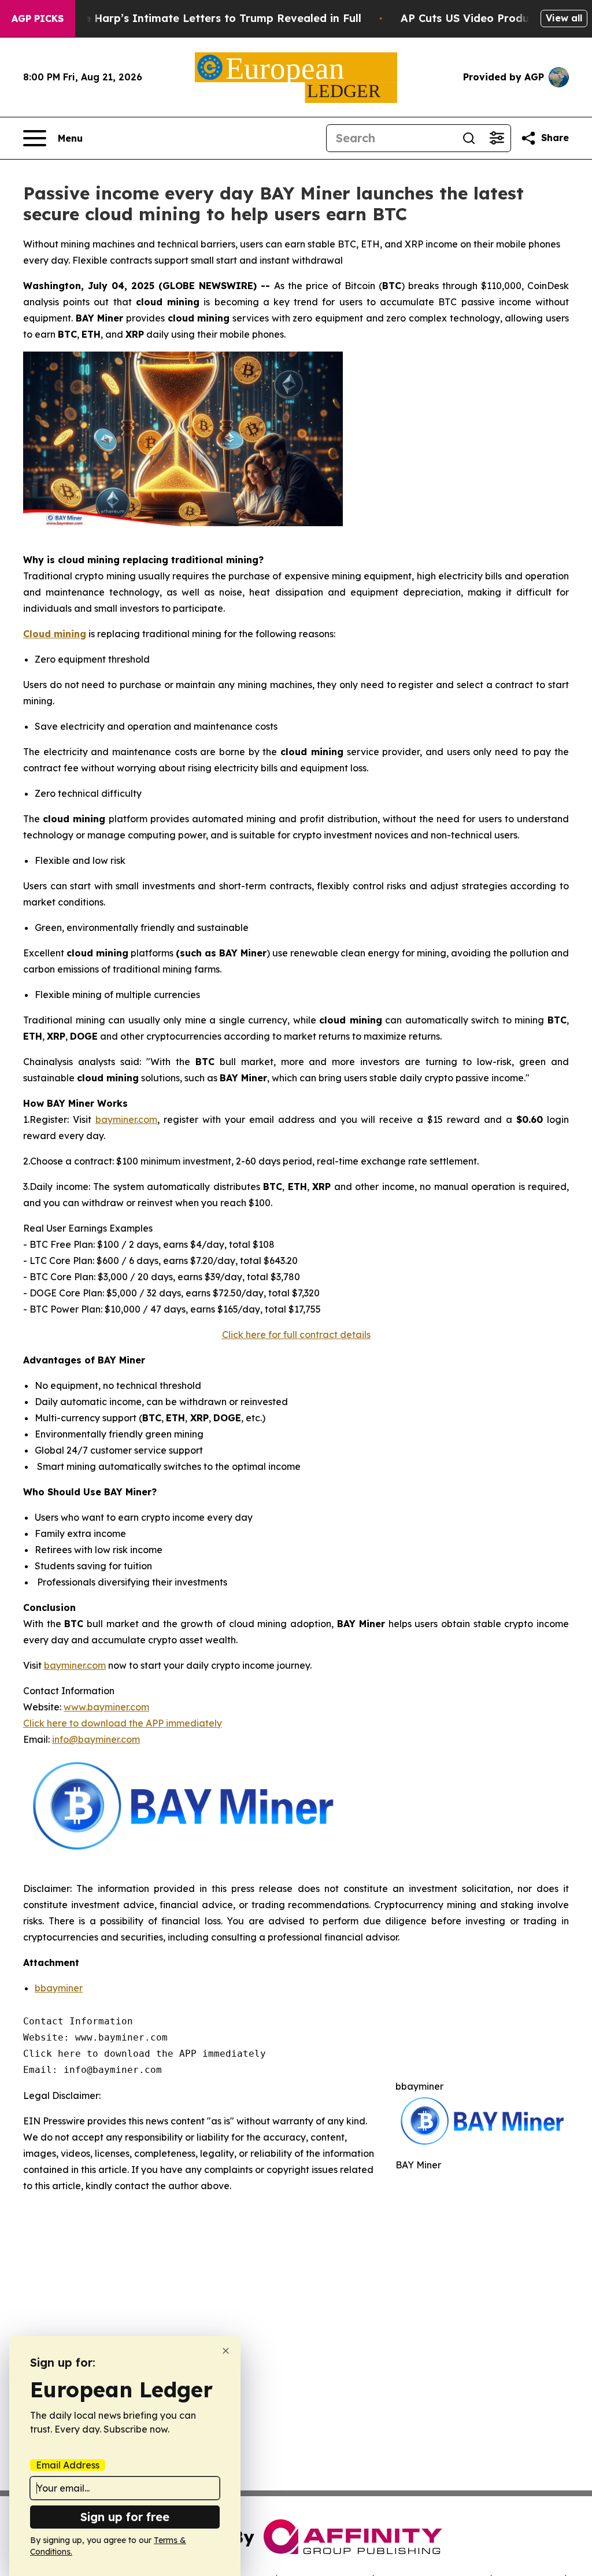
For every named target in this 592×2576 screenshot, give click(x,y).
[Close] (226, 2351)
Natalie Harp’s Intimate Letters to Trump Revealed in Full (206, 18)
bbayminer (59, 1988)
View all (564, 18)
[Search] (469, 138)
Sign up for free (125, 2517)
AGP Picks (38, 19)
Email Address (68, 2465)
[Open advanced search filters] (497, 138)
